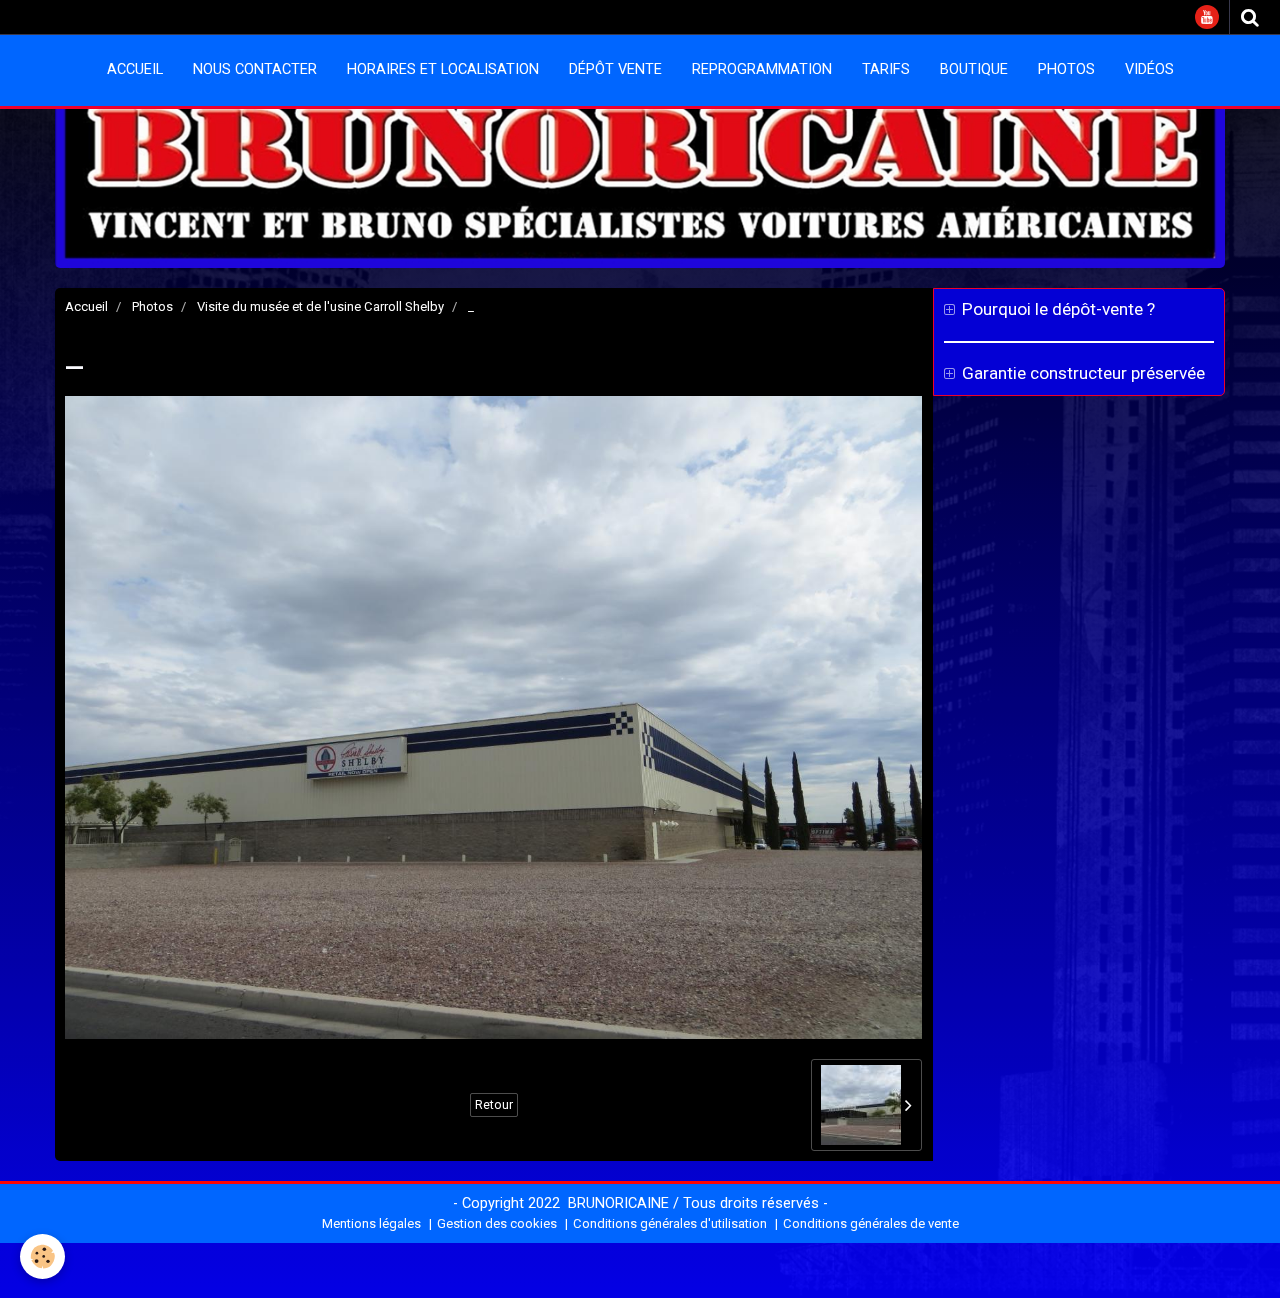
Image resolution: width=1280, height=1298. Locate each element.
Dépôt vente (615, 69)
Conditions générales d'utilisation (670, 1223)
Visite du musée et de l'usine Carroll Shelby (320, 306)
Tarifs (886, 69)
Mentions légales (371, 1223)
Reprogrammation (762, 69)
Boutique (974, 69)
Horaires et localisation (443, 69)
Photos (1066, 69)
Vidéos (1149, 69)
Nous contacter (255, 69)
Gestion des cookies (497, 1223)
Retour (494, 1105)
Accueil (135, 69)
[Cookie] (42, 1256)
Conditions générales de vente (871, 1223)
